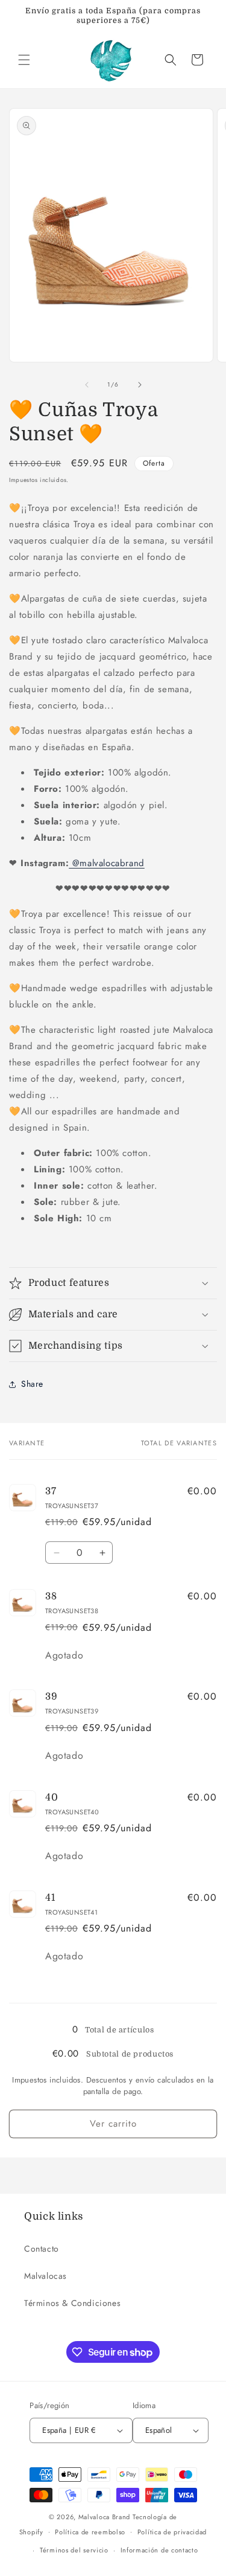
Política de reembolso (90, 2532)
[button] (24, 60)
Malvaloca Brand (105, 2517)
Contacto (42, 2249)
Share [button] (32, 1384)
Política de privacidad (172, 2532)
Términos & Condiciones (72, 2303)
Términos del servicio (74, 2550)
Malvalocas (46, 2276)
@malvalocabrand (107, 863)
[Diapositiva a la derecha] (140, 385)
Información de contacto (159, 2550)
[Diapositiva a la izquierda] (87, 385)
